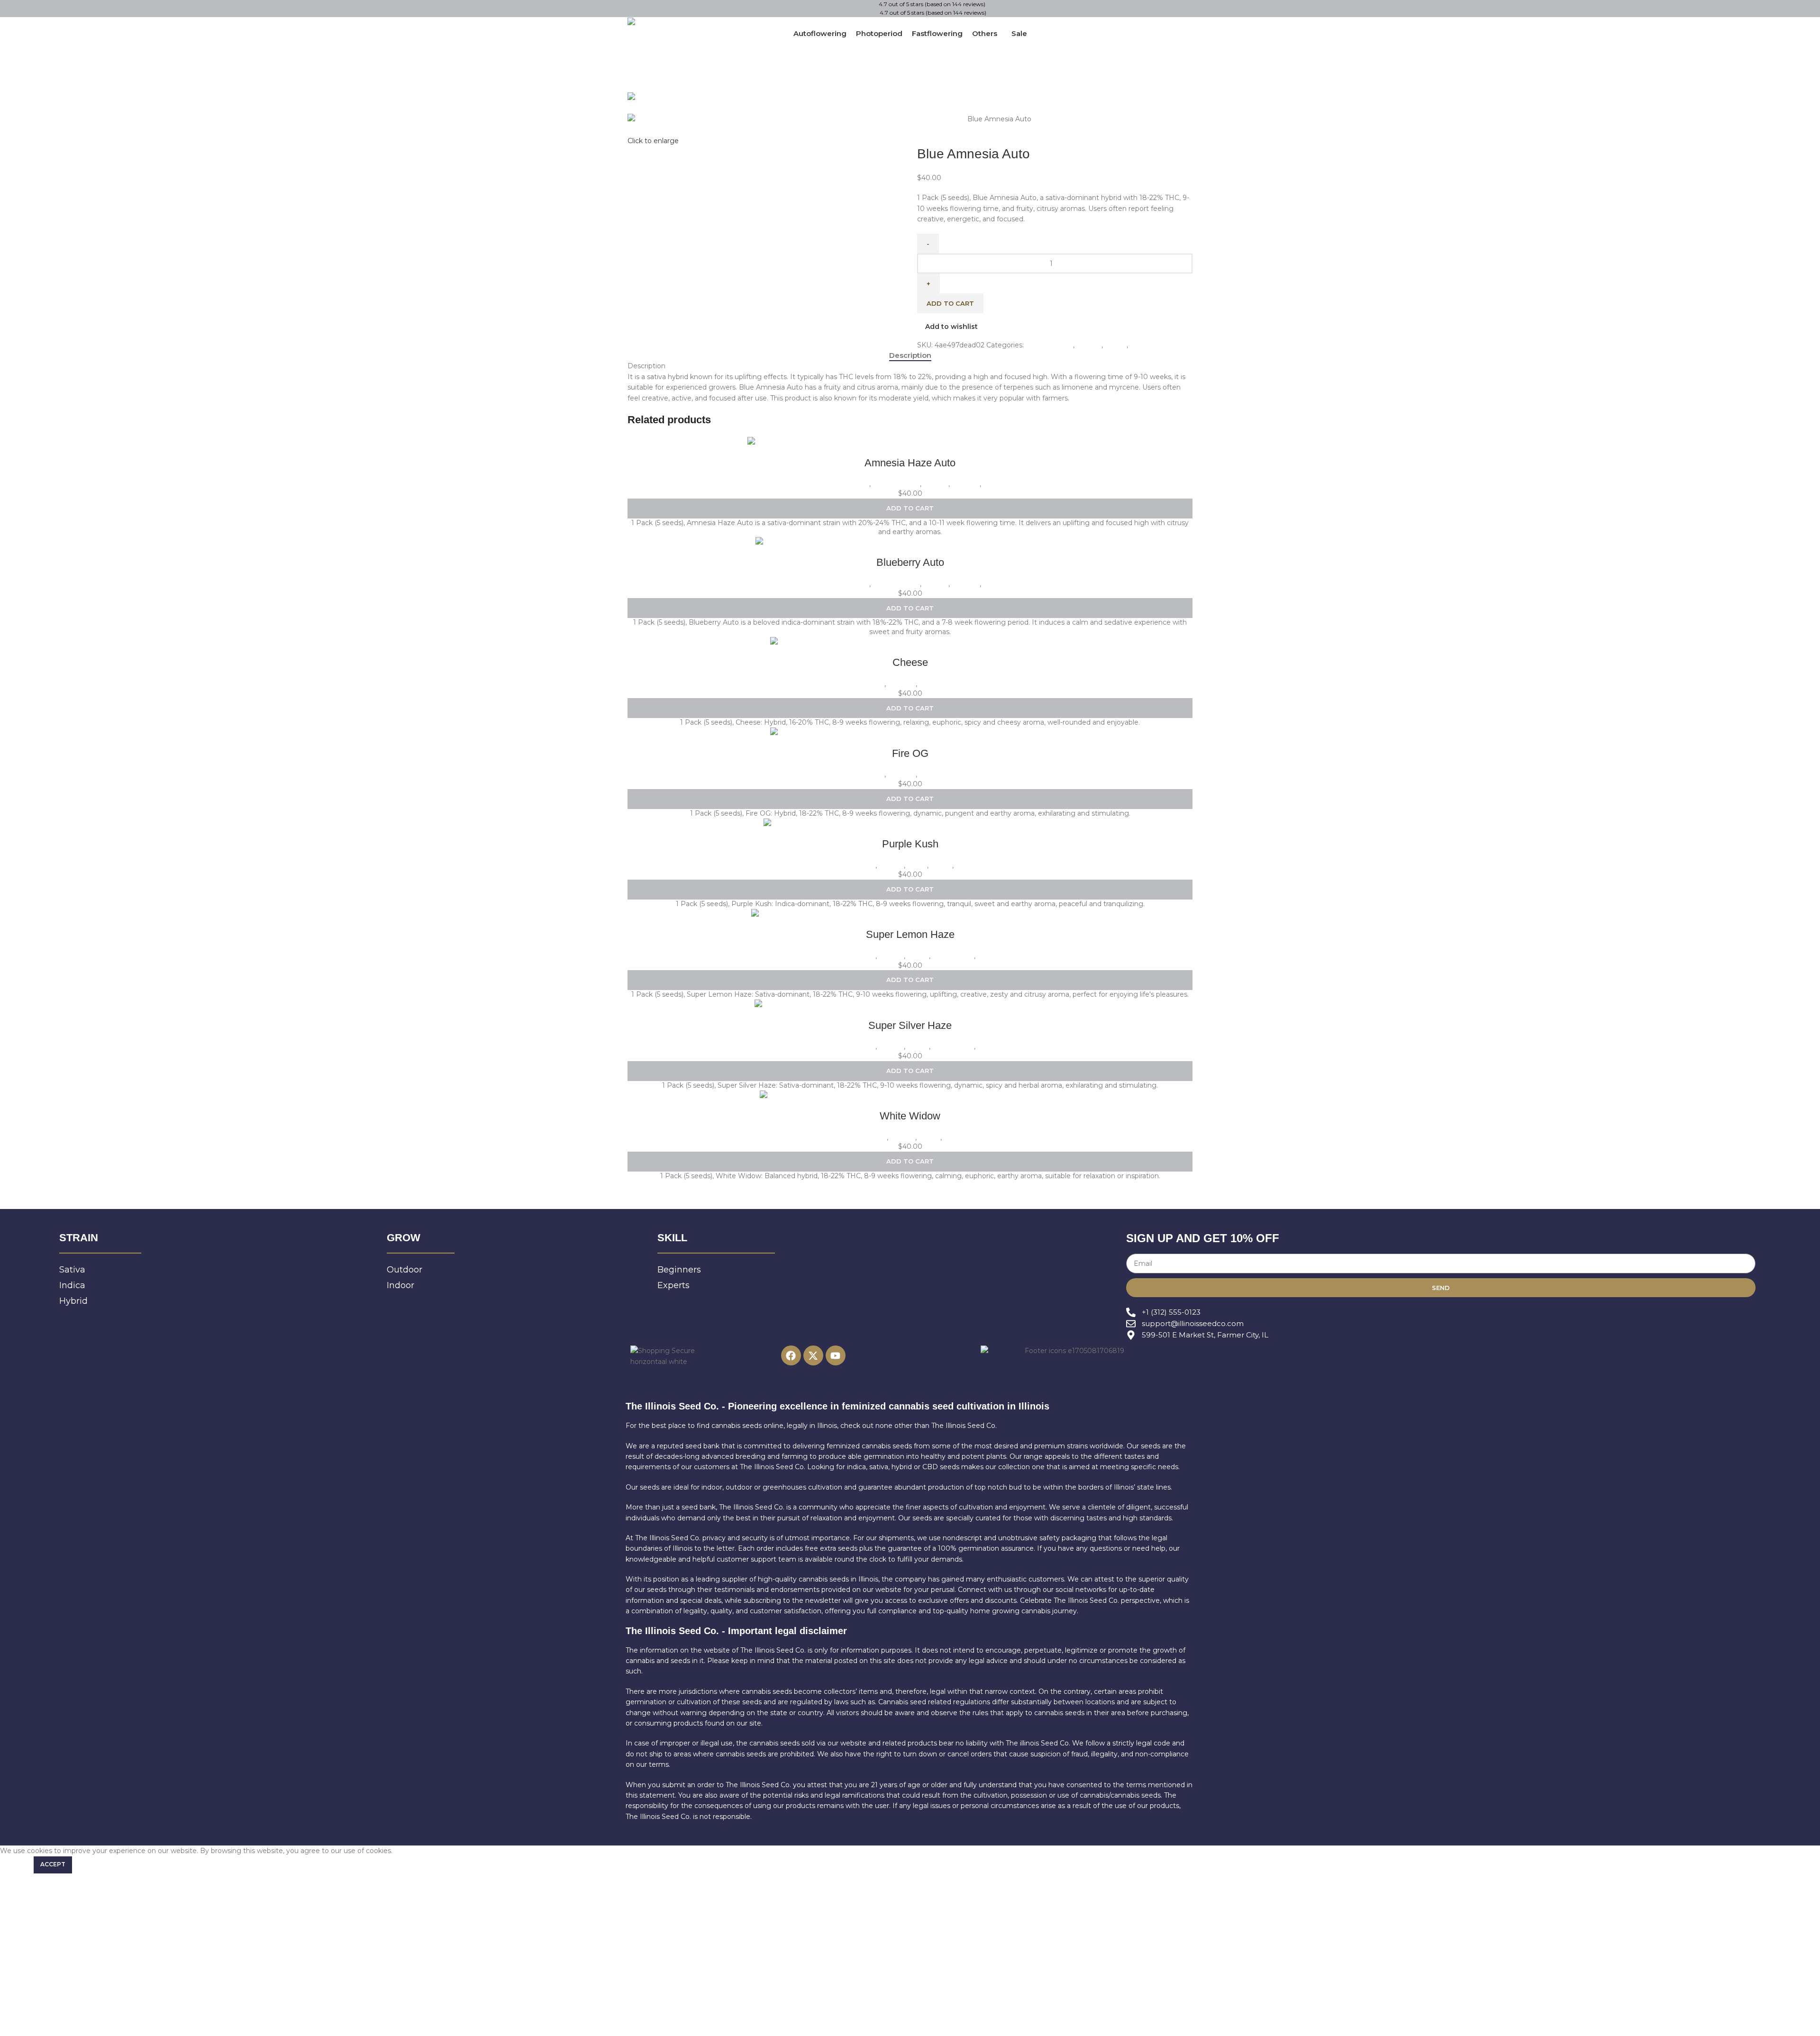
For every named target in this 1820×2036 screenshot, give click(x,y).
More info (16, 1864)
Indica (917, 865)
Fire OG (910, 753)
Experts (954, 119)
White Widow (910, 1116)
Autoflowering (1049, 345)
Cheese (910, 662)
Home (929, 119)
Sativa (993, 484)
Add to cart (950, 303)
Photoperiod (940, 684)
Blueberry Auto (910, 562)
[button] (910, 509)
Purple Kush (910, 844)
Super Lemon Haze (910, 934)
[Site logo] (672, 22)
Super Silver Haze (910, 1025)
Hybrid (1116, 345)
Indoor (1141, 345)
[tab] (910, 355)
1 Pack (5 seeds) (843, 484)
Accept (53, 1864)
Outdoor (966, 484)
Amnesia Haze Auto (910, 463)
